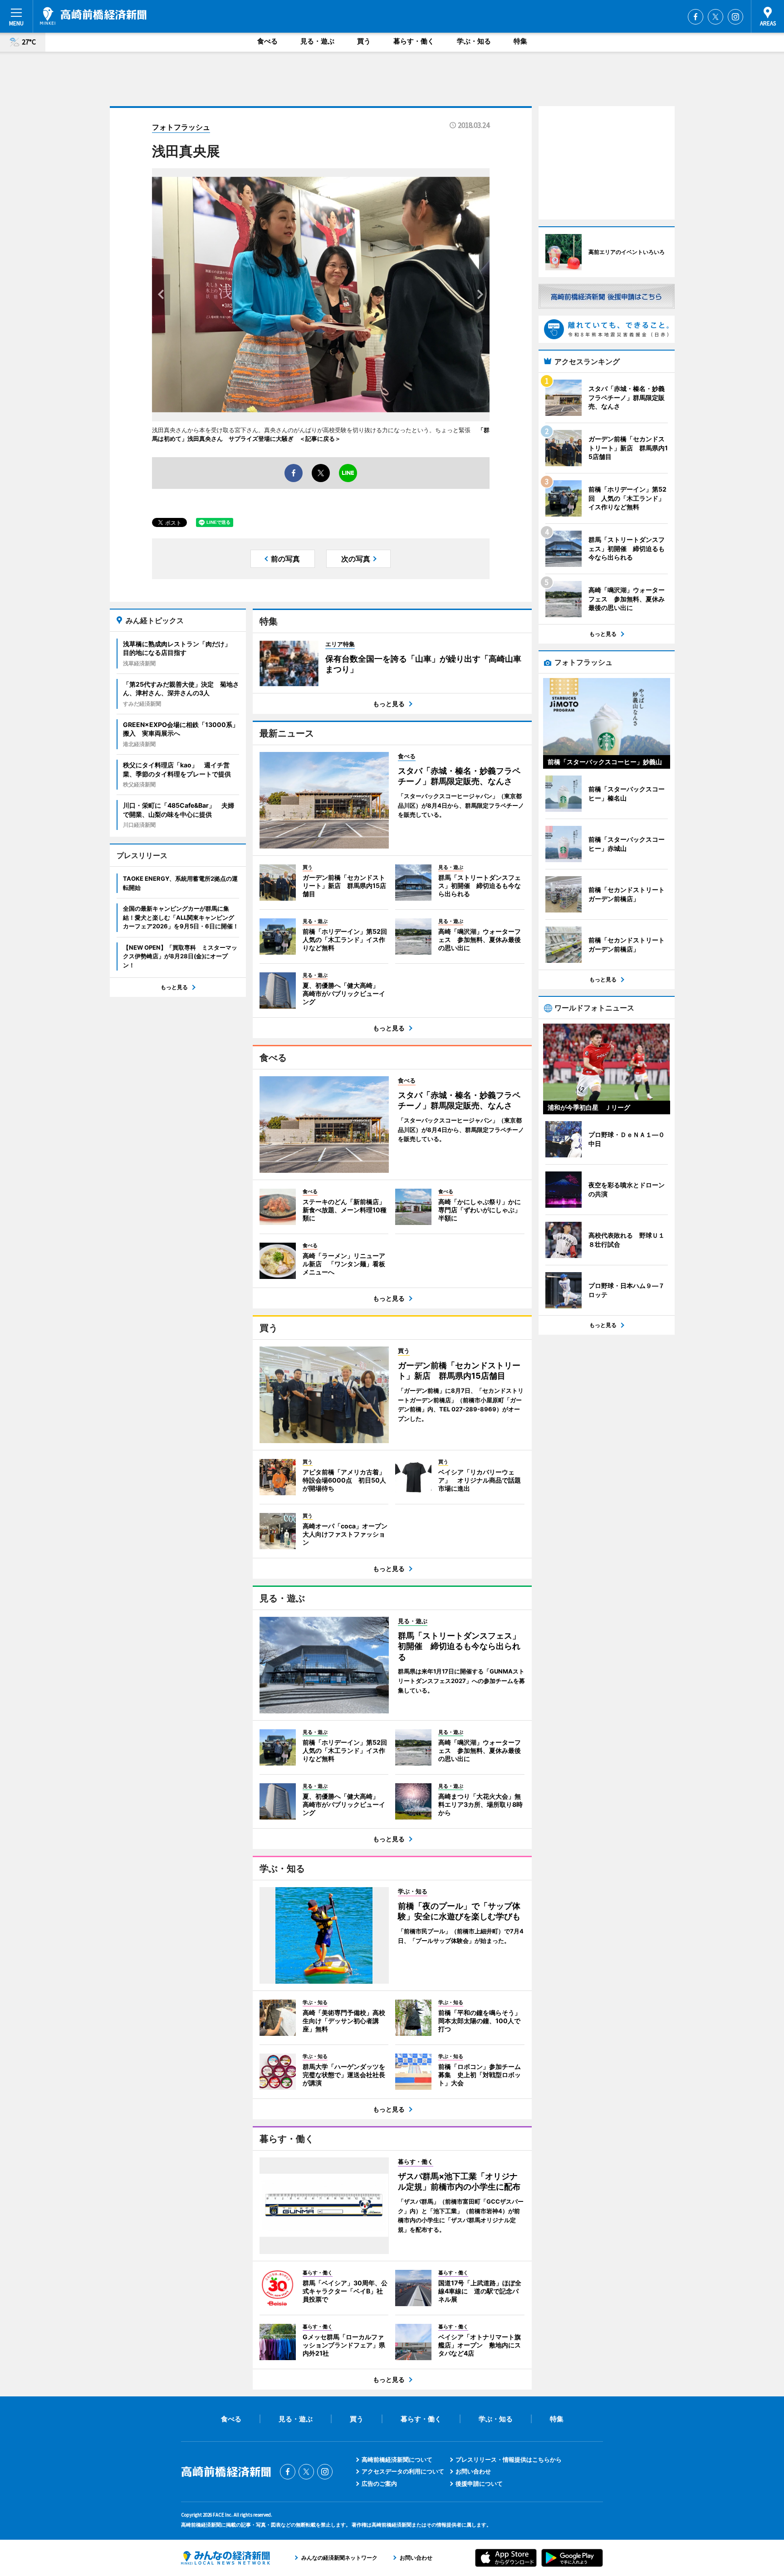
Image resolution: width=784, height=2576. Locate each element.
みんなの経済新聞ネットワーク (225, 2558)
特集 (520, 41)
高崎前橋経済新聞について (397, 2459)
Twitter (715, 17)
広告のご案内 (379, 2483)
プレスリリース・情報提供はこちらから (509, 2459)
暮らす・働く (414, 41)
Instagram (735, 17)
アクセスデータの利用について (403, 2471)
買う (364, 41)
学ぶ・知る (474, 41)
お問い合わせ (473, 2471)
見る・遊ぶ (317, 41)
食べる (267, 41)
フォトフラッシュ (181, 127)
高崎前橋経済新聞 (93, 16)
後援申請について (479, 2483)
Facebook (696, 17)
